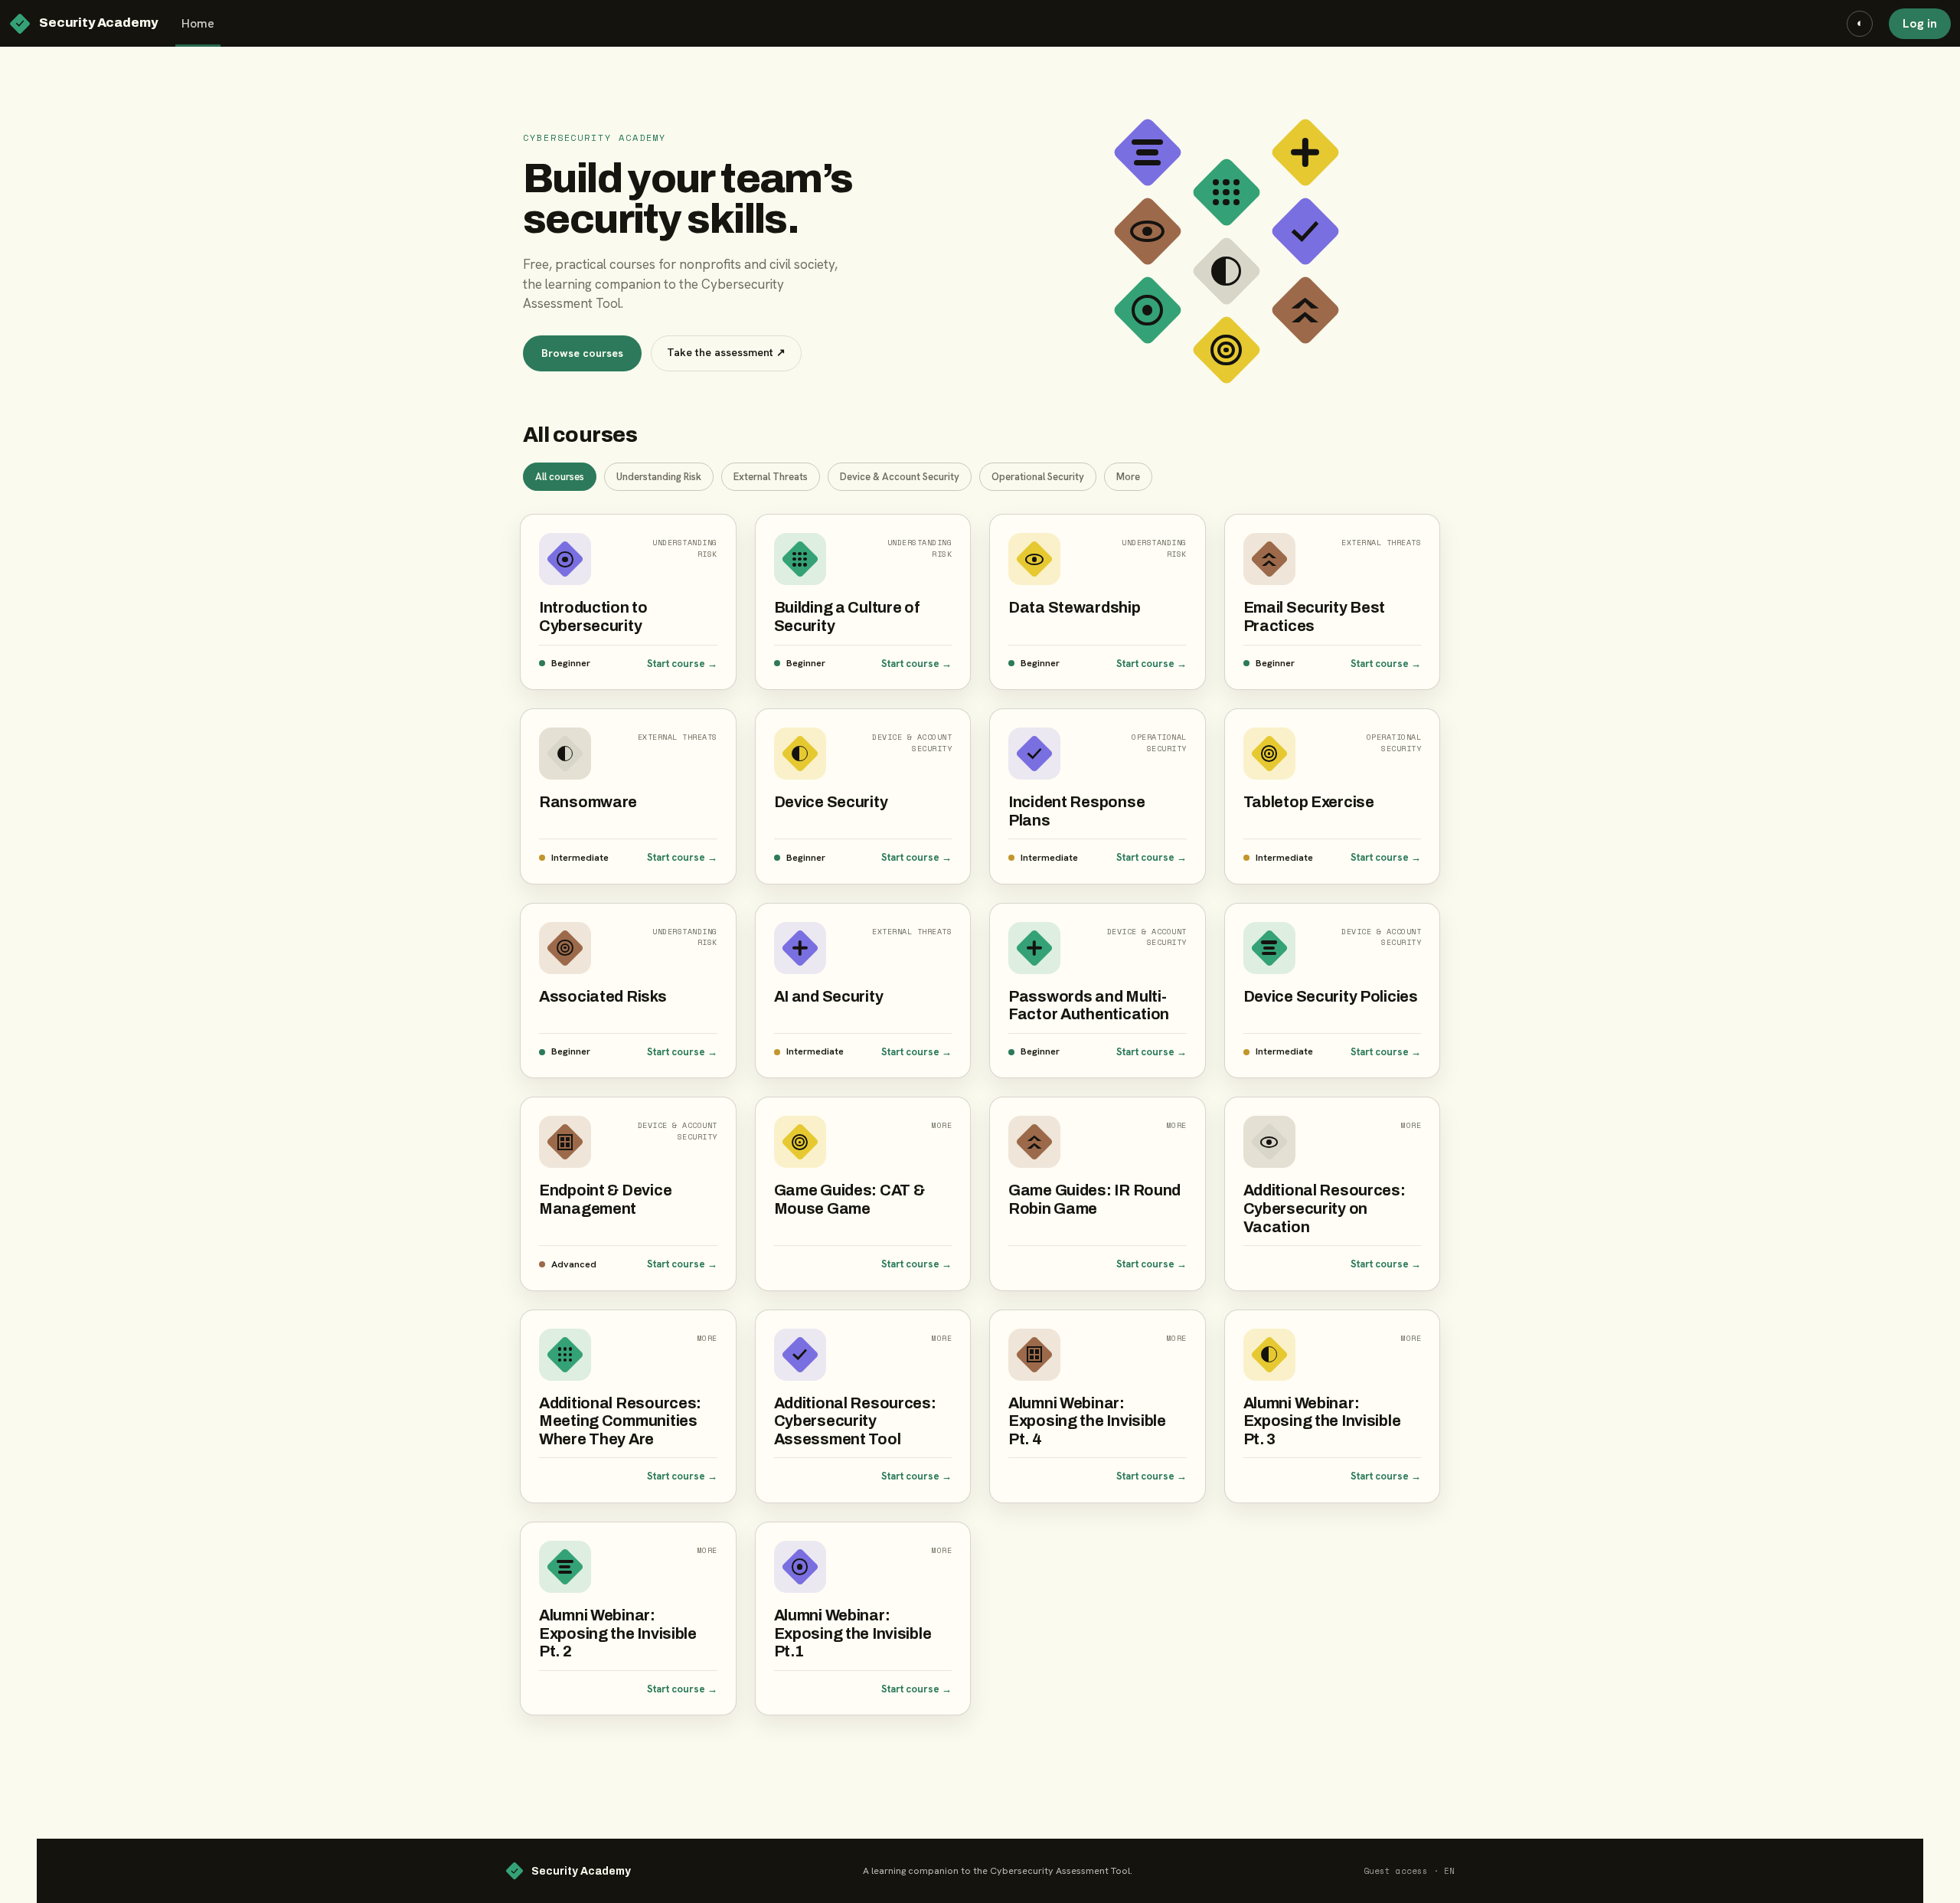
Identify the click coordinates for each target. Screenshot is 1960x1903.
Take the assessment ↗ (726, 352)
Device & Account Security (900, 477)
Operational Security (1038, 477)
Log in (1920, 23)
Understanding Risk (659, 477)
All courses (560, 477)
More (1128, 477)
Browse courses (582, 353)
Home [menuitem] (198, 23)
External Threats (771, 477)
